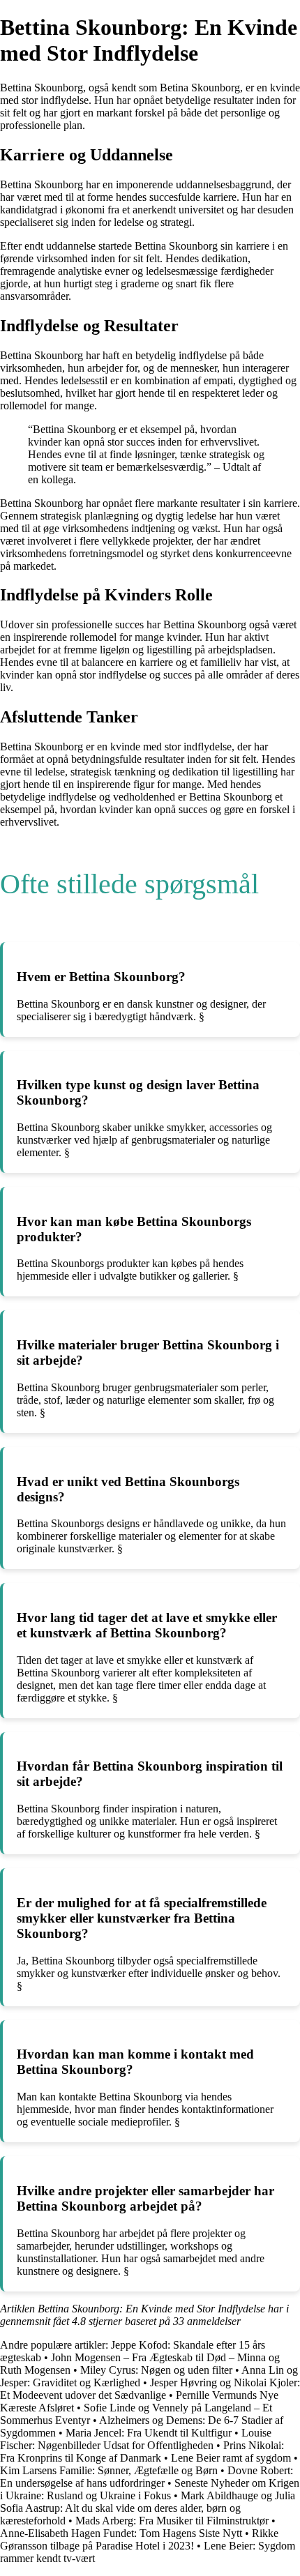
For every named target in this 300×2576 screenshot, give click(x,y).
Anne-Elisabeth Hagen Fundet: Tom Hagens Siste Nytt (121, 2533)
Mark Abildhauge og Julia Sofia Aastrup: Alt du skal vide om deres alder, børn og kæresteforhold (148, 2508)
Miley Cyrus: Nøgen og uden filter (156, 2370)
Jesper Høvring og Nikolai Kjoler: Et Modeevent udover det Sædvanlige (150, 2389)
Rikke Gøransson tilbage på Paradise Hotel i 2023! (139, 2539)
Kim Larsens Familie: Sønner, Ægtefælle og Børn (109, 2470)
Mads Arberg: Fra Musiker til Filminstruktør (172, 2521)
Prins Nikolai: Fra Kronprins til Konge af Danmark (142, 2452)
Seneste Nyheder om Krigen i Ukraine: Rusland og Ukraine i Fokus (150, 2489)
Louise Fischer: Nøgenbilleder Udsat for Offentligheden (136, 2439)
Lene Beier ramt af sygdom (231, 2458)
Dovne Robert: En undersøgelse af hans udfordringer (147, 2477)
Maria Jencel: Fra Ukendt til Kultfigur (149, 2433)
